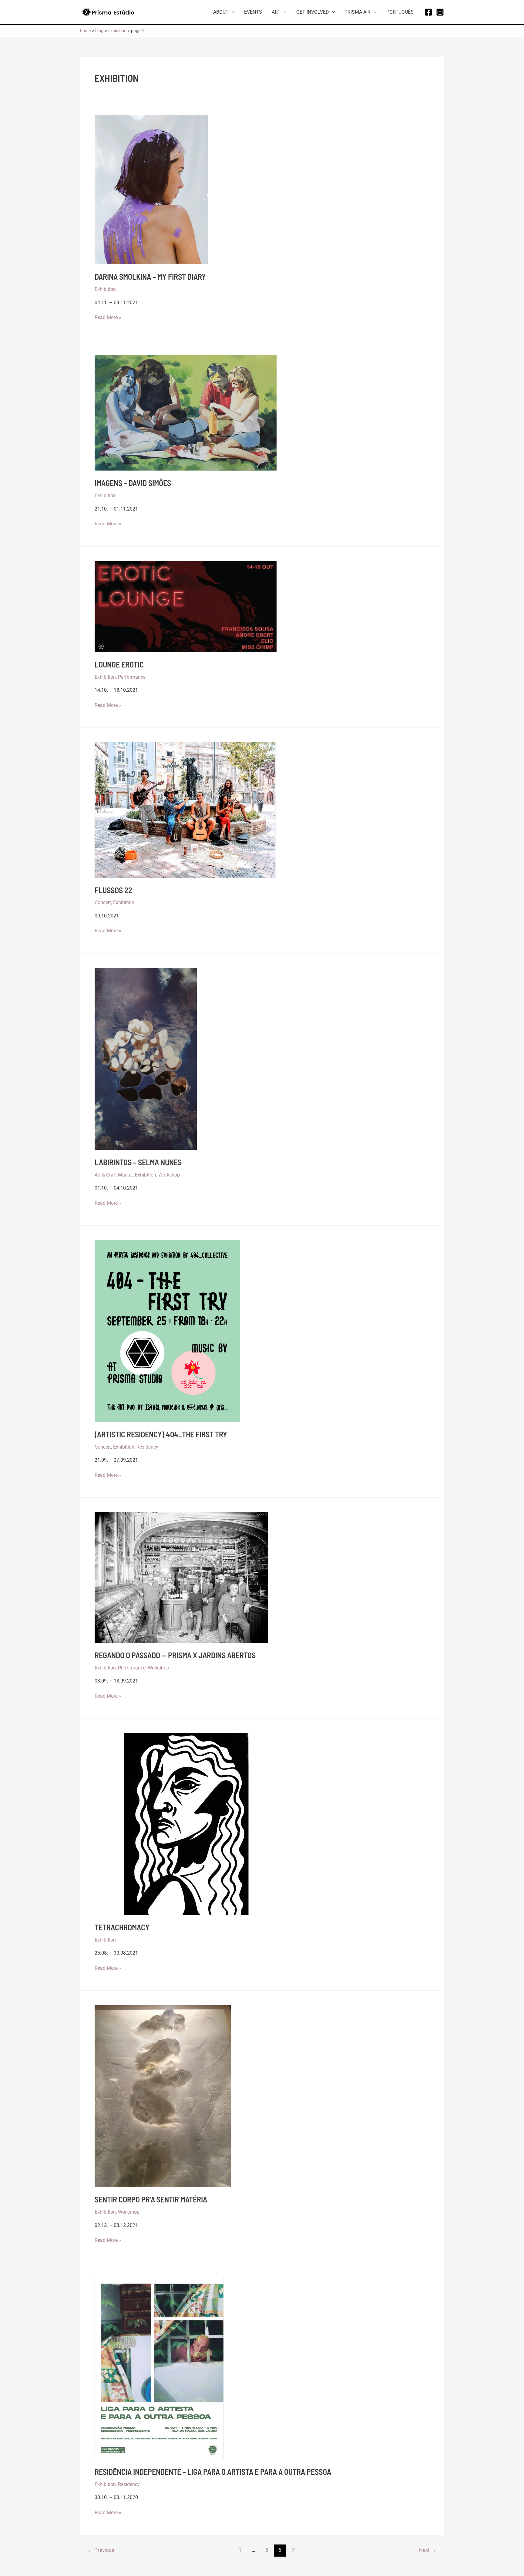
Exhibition (105, 289)
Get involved (313, 12)
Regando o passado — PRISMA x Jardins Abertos (175, 1655)
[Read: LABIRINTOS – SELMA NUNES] (146, 1058)
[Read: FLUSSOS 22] (186, 810)
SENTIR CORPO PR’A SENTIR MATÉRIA (151, 2199)
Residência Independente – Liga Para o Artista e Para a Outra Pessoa (213, 2472)
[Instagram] (440, 12)
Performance (132, 677)
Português (400, 12)
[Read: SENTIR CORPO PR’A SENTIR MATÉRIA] (163, 2096)
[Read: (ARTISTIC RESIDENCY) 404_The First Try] (167, 1331)
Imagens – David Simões (133, 483)
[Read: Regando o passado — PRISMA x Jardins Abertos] (181, 1577)
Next (428, 2550)
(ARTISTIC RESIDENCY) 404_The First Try (161, 1434)
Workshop (169, 1175)
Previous (101, 2550)
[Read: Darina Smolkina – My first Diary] (151, 189)
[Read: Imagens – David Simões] (186, 412)
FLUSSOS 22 (113, 890)
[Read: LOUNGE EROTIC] (186, 606)
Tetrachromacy (122, 1927)
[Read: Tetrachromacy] (186, 1824)
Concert (103, 902)
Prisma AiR (358, 12)
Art (276, 12)
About (221, 12)
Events (253, 12)
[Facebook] (428, 12)
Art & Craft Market (114, 1175)
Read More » (108, 318)
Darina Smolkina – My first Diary (150, 276)
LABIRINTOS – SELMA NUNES (138, 1162)
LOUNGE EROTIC (119, 664)
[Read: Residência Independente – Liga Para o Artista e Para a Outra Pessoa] (159, 2368)
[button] (232, 12)
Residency (147, 1447)
